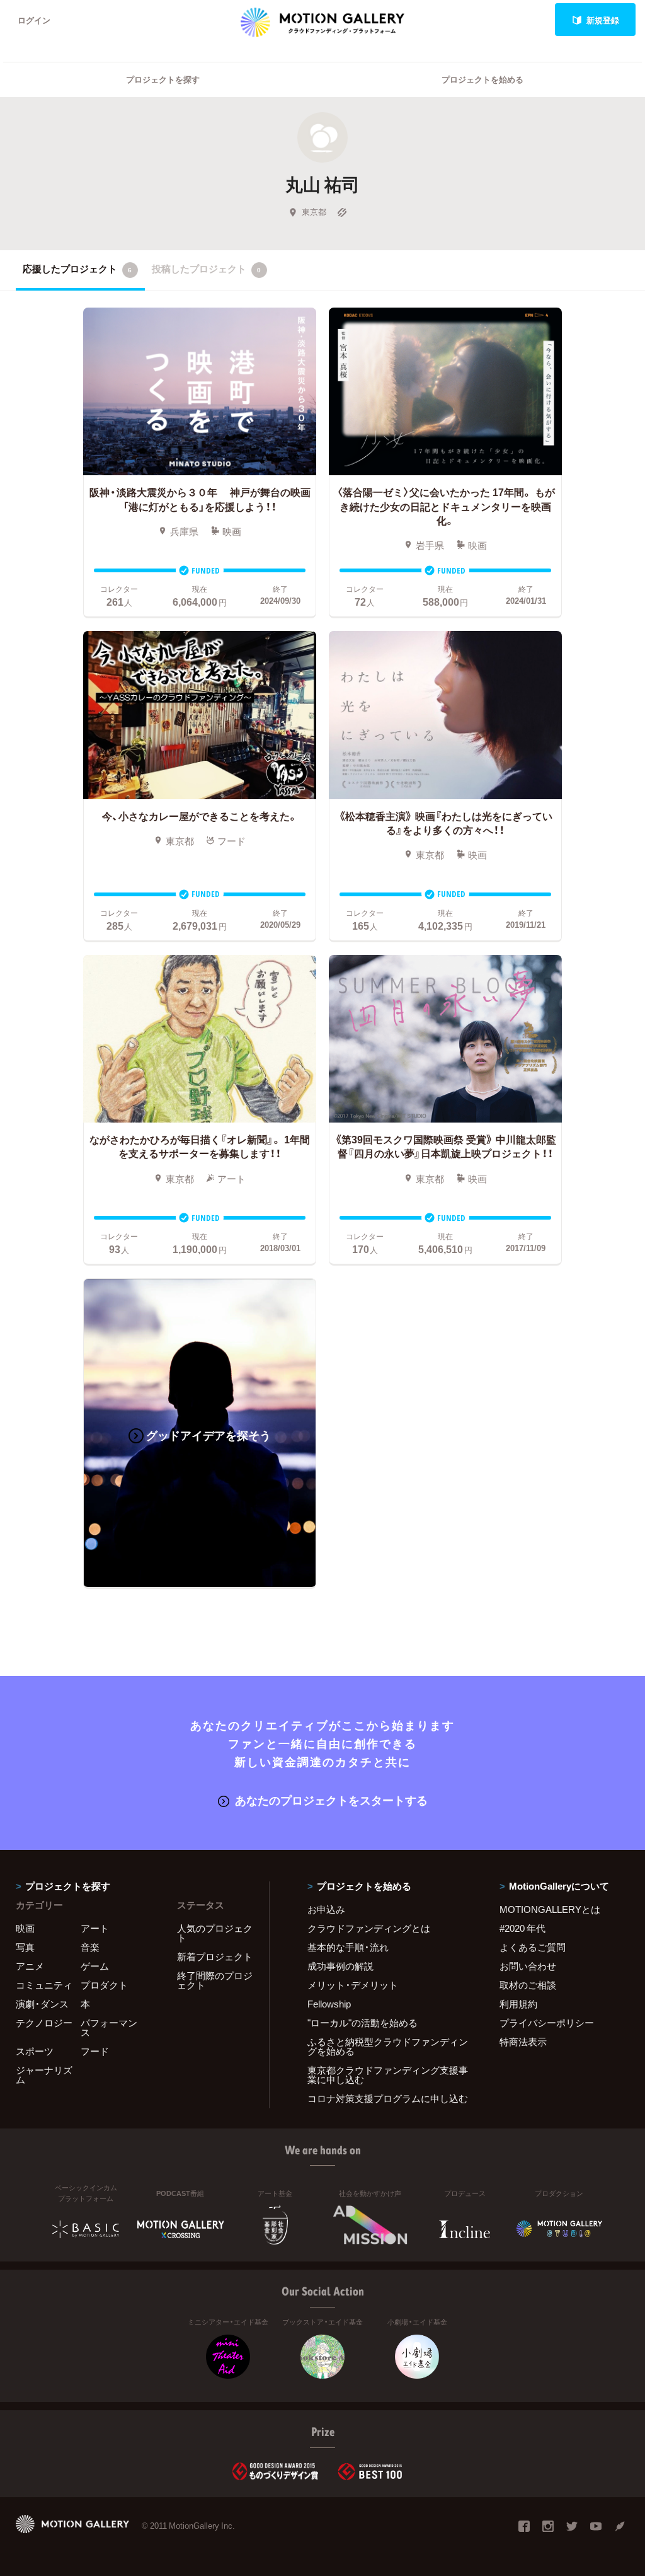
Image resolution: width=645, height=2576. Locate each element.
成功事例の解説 (340, 1966)
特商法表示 (523, 2042)
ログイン (34, 20)
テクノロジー (44, 2023)
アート (95, 1928)
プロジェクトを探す (163, 79)
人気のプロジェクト (215, 1933)
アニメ (30, 1966)
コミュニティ (44, 1985)
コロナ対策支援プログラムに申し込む (388, 2098)
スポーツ (35, 2051)
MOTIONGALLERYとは (550, 1909)
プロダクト (104, 1985)
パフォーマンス (109, 2027)
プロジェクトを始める (482, 79)
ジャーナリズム (44, 2075)
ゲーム (95, 1966)
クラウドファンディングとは (369, 1928)
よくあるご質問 (533, 1947)
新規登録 (603, 20)
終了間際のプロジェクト (215, 1980)
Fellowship (329, 2004)
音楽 (90, 1947)
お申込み (326, 1909)
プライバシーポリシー (547, 2023)
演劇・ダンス (42, 2004)
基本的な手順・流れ (348, 1947)
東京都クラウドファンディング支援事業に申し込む (388, 2075)
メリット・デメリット (353, 1985)
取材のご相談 (528, 1985)
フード (95, 2051)
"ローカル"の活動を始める (362, 2023)
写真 (25, 1947)
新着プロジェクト (215, 1956)
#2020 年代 (522, 1928)
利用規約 (518, 2004)
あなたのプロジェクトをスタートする (331, 1800)
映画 (25, 1928)
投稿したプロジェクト (206, 269)
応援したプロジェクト (77, 269)
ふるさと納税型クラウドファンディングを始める (388, 2046)
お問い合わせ (528, 1966)
